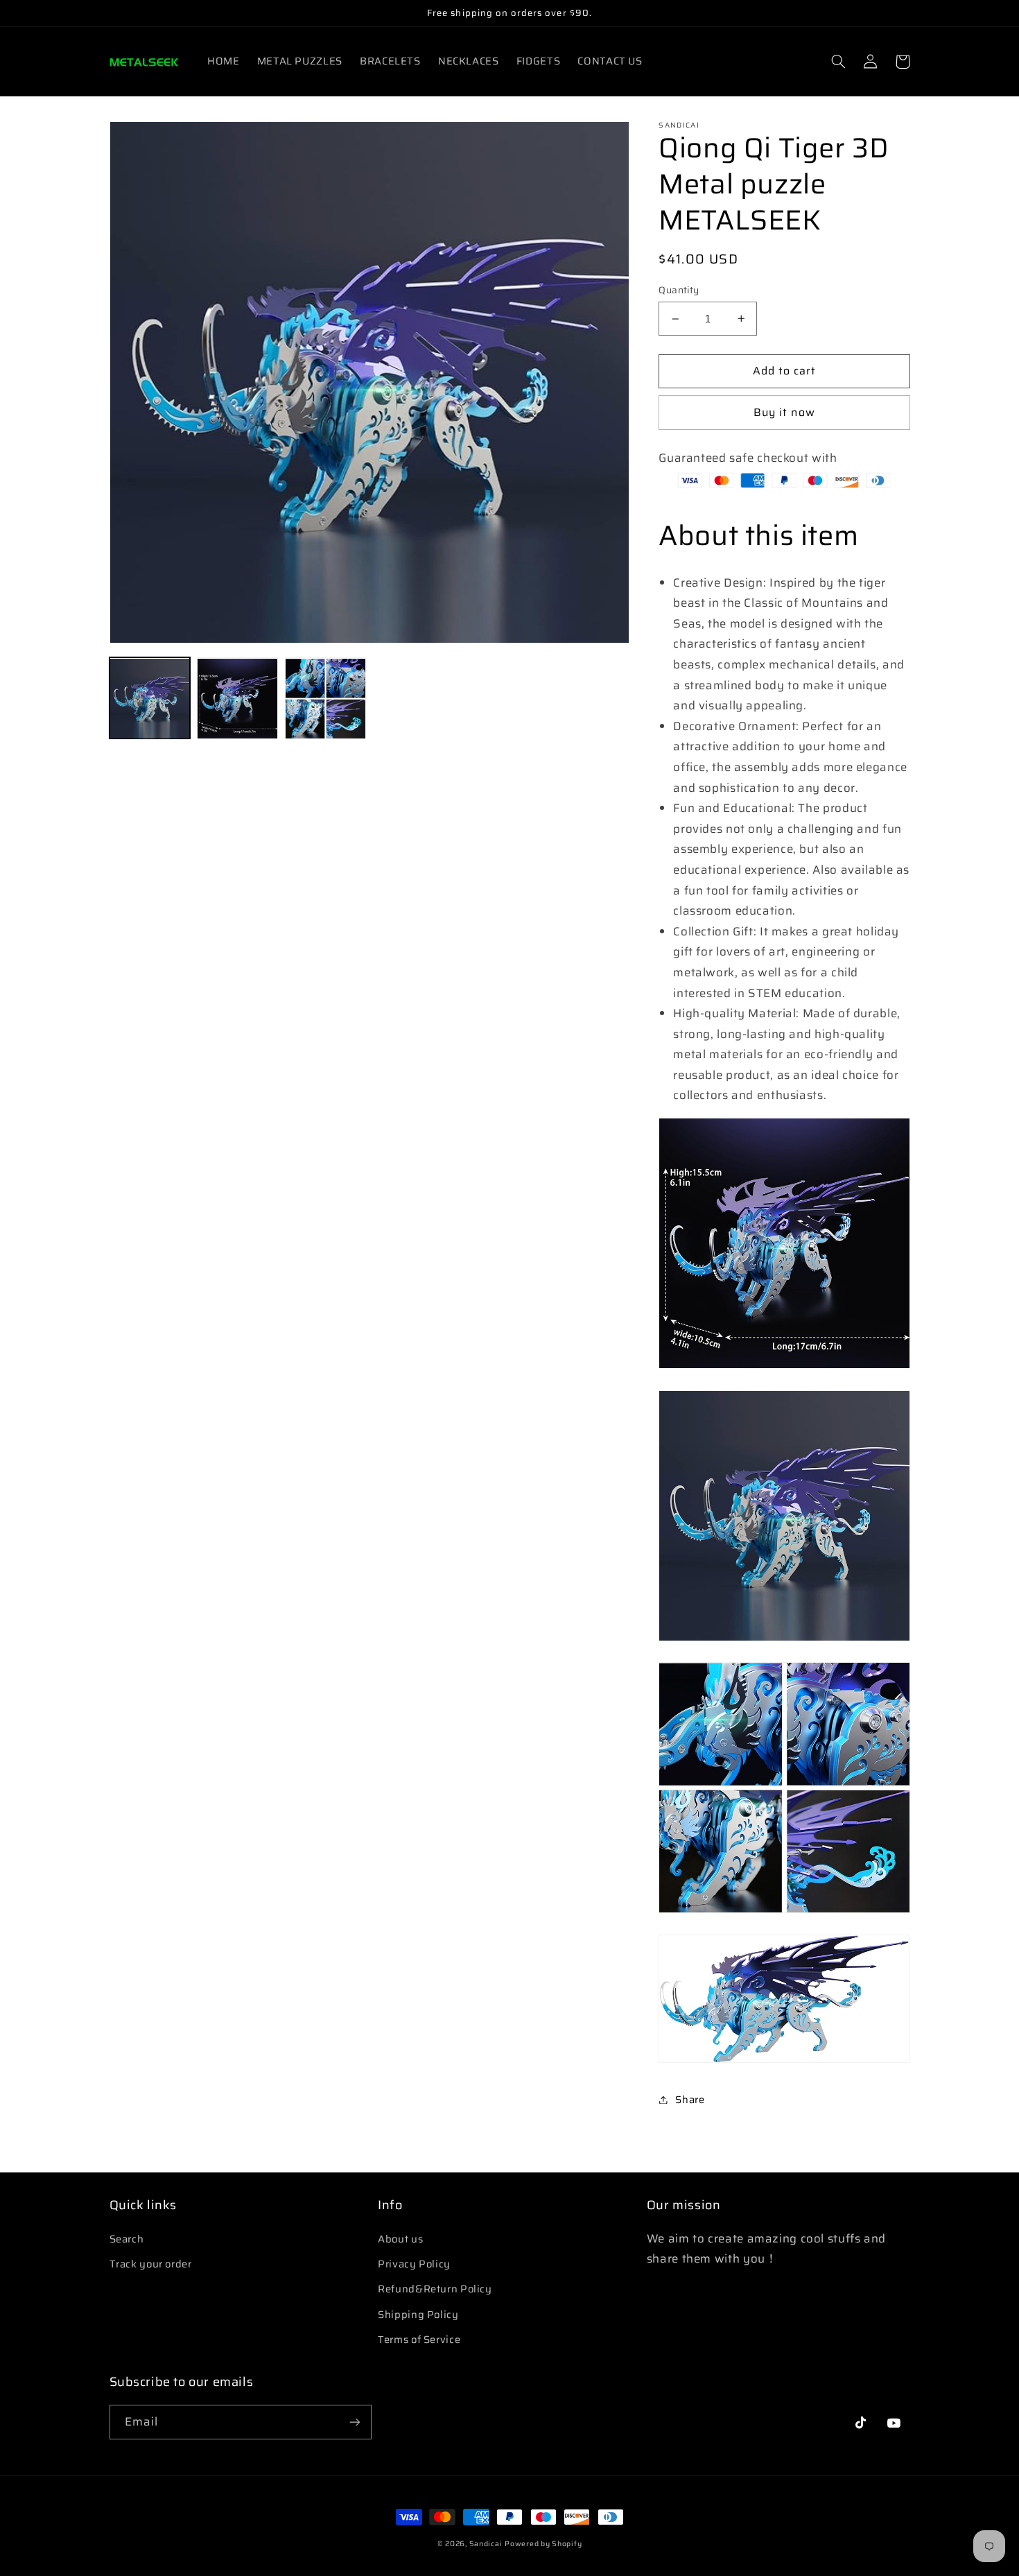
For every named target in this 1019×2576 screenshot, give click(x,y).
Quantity (679, 291)
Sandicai (486, 2544)
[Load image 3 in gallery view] (325, 698)
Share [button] (690, 2099)
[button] (839, 62)
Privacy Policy (414, 2264)
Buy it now (784, 412)
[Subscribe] (354, 2422)
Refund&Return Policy (435, 2289)
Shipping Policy (418, 2314)
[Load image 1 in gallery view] (150, 698)
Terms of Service (419, 2339)
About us (400, 2239)
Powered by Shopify (543, 2544)
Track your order (151, 2264)
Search (127, 2239)
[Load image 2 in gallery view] (237, 698)
